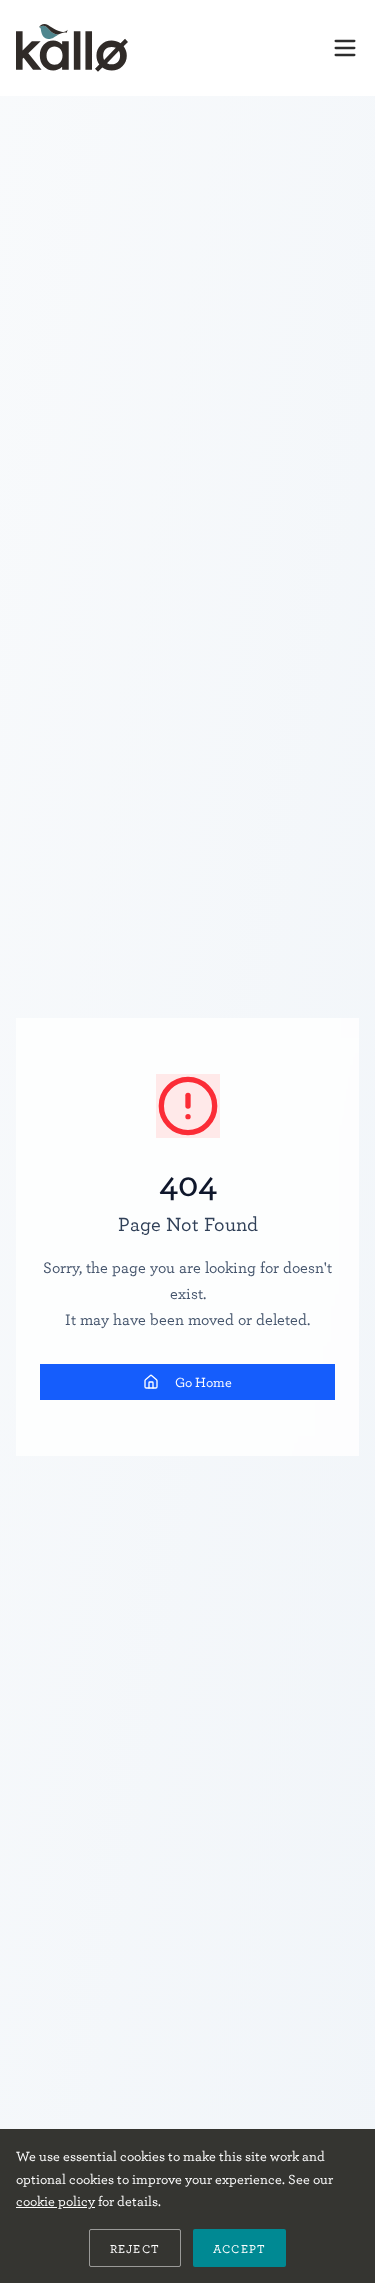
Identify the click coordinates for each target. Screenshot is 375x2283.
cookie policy (55, 2201)
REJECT (135, 2248)
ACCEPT (239, 2248)
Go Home (203, 1382)
